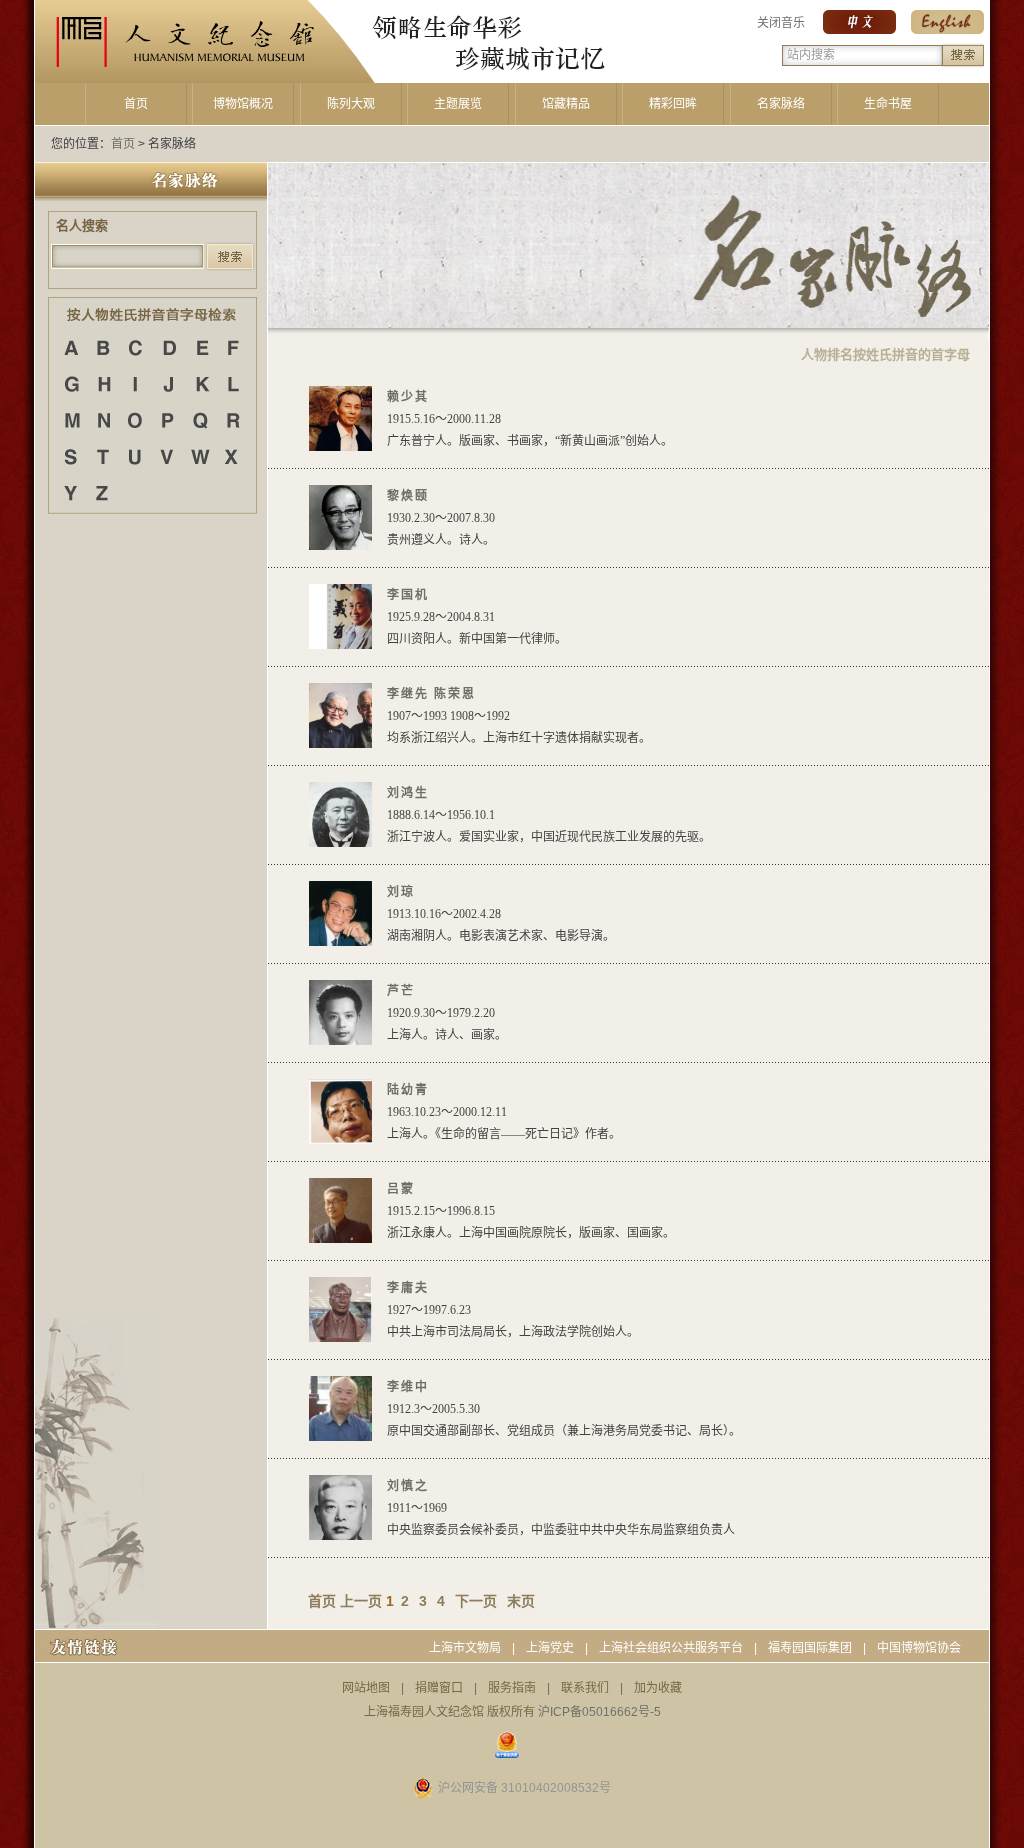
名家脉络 (781, 104)
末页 (521, 1601)
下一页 (476, 1601)
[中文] (859, 30)
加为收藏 (658, 1688)
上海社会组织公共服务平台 (671, 1648)
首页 (136, 104)
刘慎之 (408, 1486)
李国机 (408, 595)
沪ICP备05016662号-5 (599, 1712)
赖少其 (408, 397)
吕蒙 (401, 1189)
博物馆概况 (243, 104)
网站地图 (366, 1688)
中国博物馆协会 (919, 1648)
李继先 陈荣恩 (431, 694)
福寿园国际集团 (810, 1648)
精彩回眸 (673, 104)
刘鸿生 (408, 793)
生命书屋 (888, 104)
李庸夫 (408, 1288)
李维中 (408, 1387)
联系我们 (585, 1688)
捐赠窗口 (439, 1688)
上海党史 (550, 1648)
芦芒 (401, 991)
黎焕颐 (408, 496)
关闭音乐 (781, 23)
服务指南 (512, 1688)
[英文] (947, 30)
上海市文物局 (465, 1648)
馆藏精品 (566, 104)
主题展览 (458, 104)
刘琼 (401, 892)
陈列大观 (351, 104)
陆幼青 (408, 1090)
